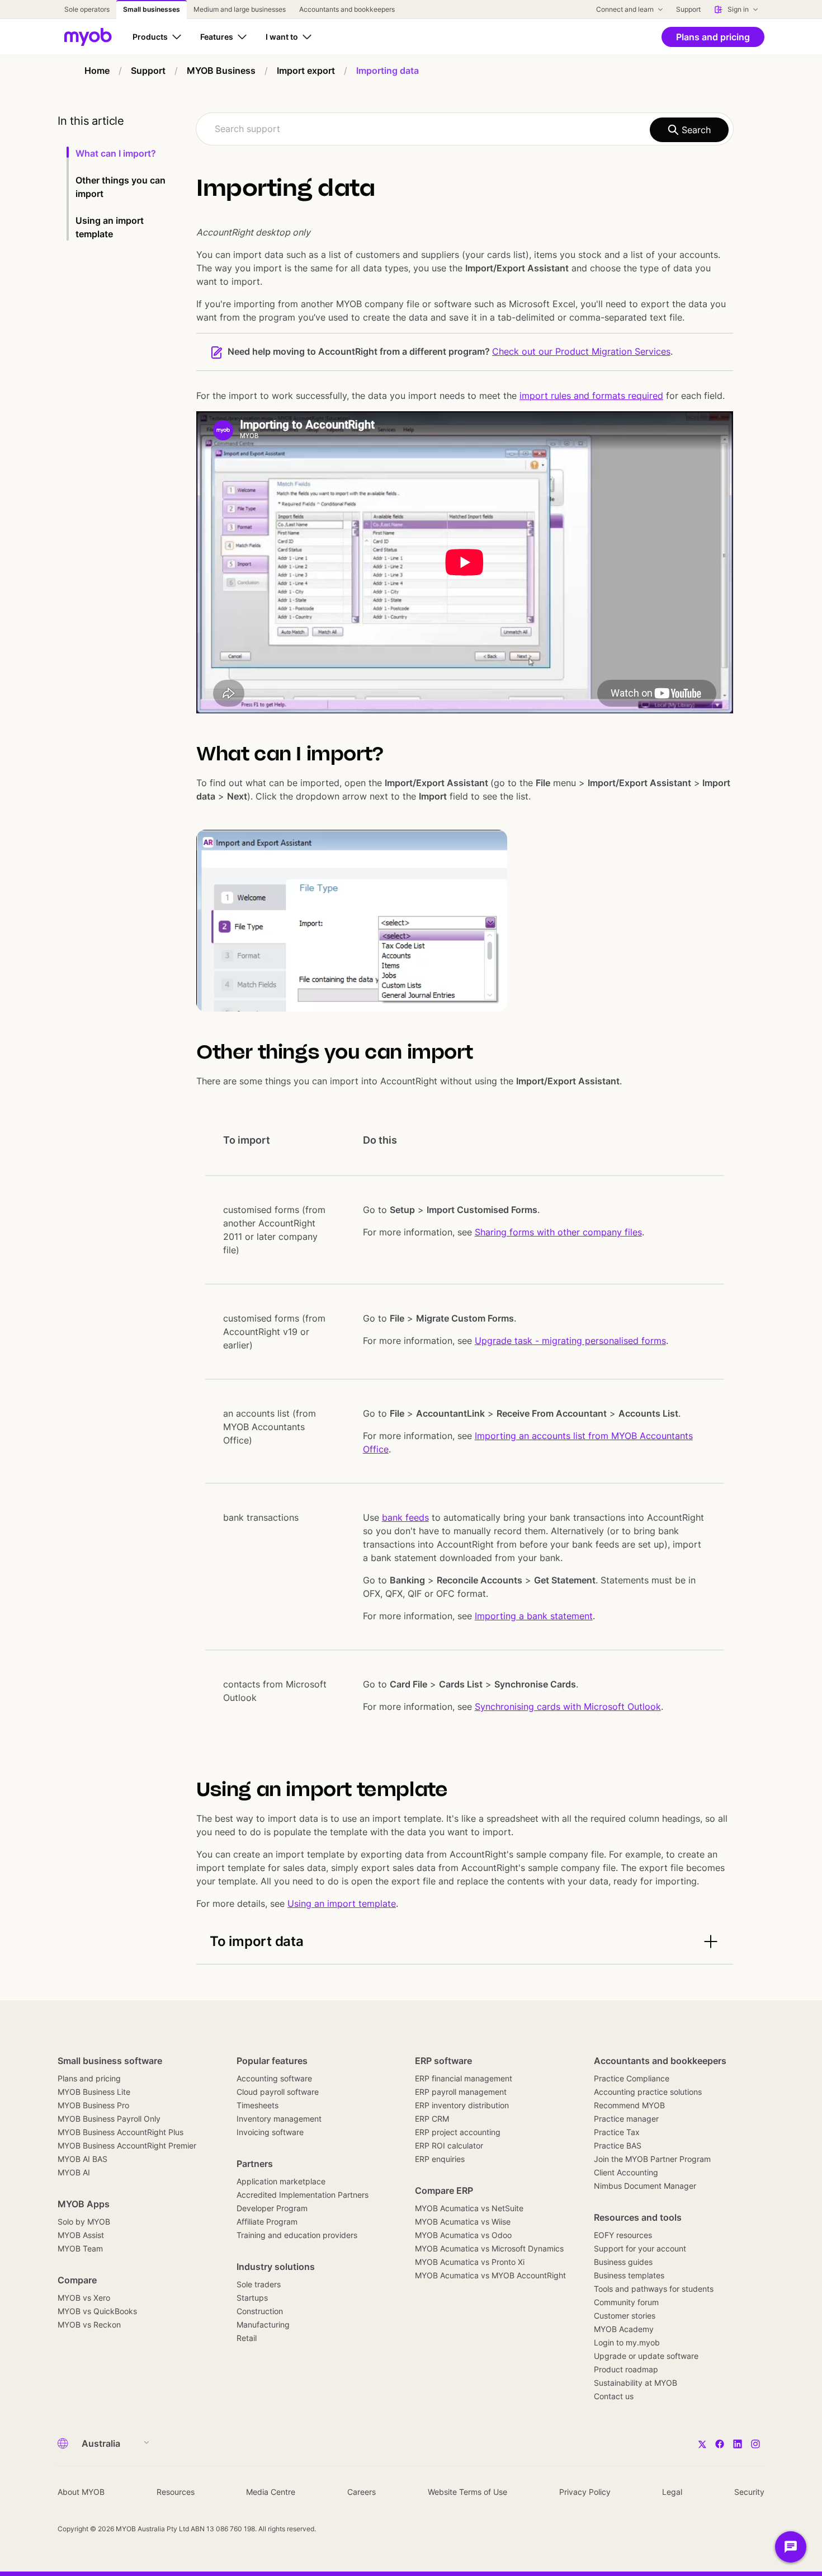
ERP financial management (464, 2078)
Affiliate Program (267, 2222)
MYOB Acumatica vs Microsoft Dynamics (489, 2248)
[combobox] (465, 129)
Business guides (623, 2262)
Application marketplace (281, 2181)
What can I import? (116, 153)
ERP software (443, 2061)
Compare (77, 2280)
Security (749, 2492)
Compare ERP (444, 2190)
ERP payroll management (461, 2092)
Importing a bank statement (534, 1616)
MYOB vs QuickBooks (97, 2311)
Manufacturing (263, 2324)
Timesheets (258, 2105)
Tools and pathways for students (654, 2289)
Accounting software (274, 2078)
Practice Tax (617, 2132)
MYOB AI (74, 2172)
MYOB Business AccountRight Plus (121, 2132)
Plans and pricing (89, 2078)
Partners (255, 2164)
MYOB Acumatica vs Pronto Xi (470, 2262)
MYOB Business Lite (94, 2092)
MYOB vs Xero (84, 2298)
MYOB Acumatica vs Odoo (463, 2235)
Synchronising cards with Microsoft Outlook (568, 1707)
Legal (672, 2492)
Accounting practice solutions (648, 2092)
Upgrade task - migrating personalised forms (570, 1341)
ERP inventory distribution (462, 2105)
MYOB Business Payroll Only (109, 2119)
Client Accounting (626, 2172)
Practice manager (626, 2119)
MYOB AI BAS (82, 2159)
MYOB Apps (84, 2204)
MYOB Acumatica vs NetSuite (469, 2208)
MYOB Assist (81, 2235)
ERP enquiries (440, 2159)
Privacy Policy (585, 2492)
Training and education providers (297, 2235)
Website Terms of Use (467, 2492)
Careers (362, 2492)
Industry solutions (276, 2267)
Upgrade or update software (646, 2356)
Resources (176, 2492)
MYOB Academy (624, 2329)
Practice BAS (618, 2145)
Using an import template (342, 1903)
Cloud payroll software (278, 2092)
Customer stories (625, 2316)
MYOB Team (80, 2248)
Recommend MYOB (629, 2105)
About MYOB (81, 2492)
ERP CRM (432, 2119)
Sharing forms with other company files (558, 1232)
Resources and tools (638, 2217)
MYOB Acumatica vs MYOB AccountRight (490, 2275)
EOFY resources (623, 2235)
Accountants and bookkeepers (660, 2061)
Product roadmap (626, 2369)
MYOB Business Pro (93, 2105)
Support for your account (640, 2248)
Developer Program (272, 2208)
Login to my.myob (627, 2342)
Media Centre (271, 2492)
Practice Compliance (632, 2078)
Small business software (110, 2061)
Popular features (272, 2061)
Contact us (614, 2396)
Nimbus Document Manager (645, 2186)
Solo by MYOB (84, 2222)
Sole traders (259, 2284)
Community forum (626, 2302)
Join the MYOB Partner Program (652, 2159)
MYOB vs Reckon (89, 2324)
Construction (260, 2311)
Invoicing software (270, 2132)
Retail (247, 2338)
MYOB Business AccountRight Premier (127, 2145)
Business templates (629, 2275)
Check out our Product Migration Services (581, 351)
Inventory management (279, 2119)
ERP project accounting (458, 2132)
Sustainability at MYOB (636, 2383)
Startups (252, 2298)
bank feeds (405, 1517)
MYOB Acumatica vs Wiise (463, 2222)
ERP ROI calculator (449, 2145)
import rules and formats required (591, 396)
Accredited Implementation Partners (303, 2195)
